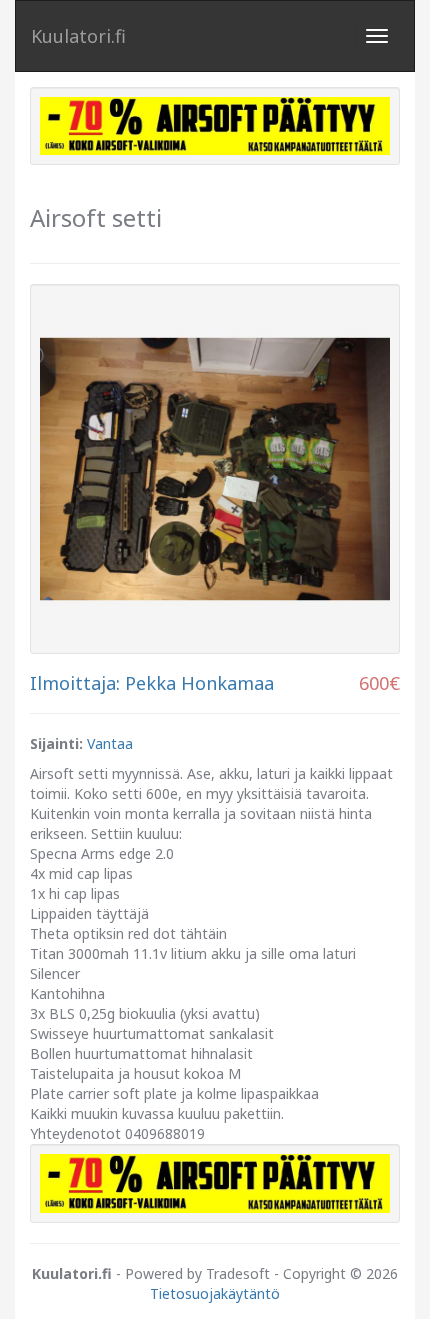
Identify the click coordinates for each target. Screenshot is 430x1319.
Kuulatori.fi (78, 36)
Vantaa (110, 743)
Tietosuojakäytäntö (215, 1293)
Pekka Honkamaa (199, 683)
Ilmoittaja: (75, 683)
